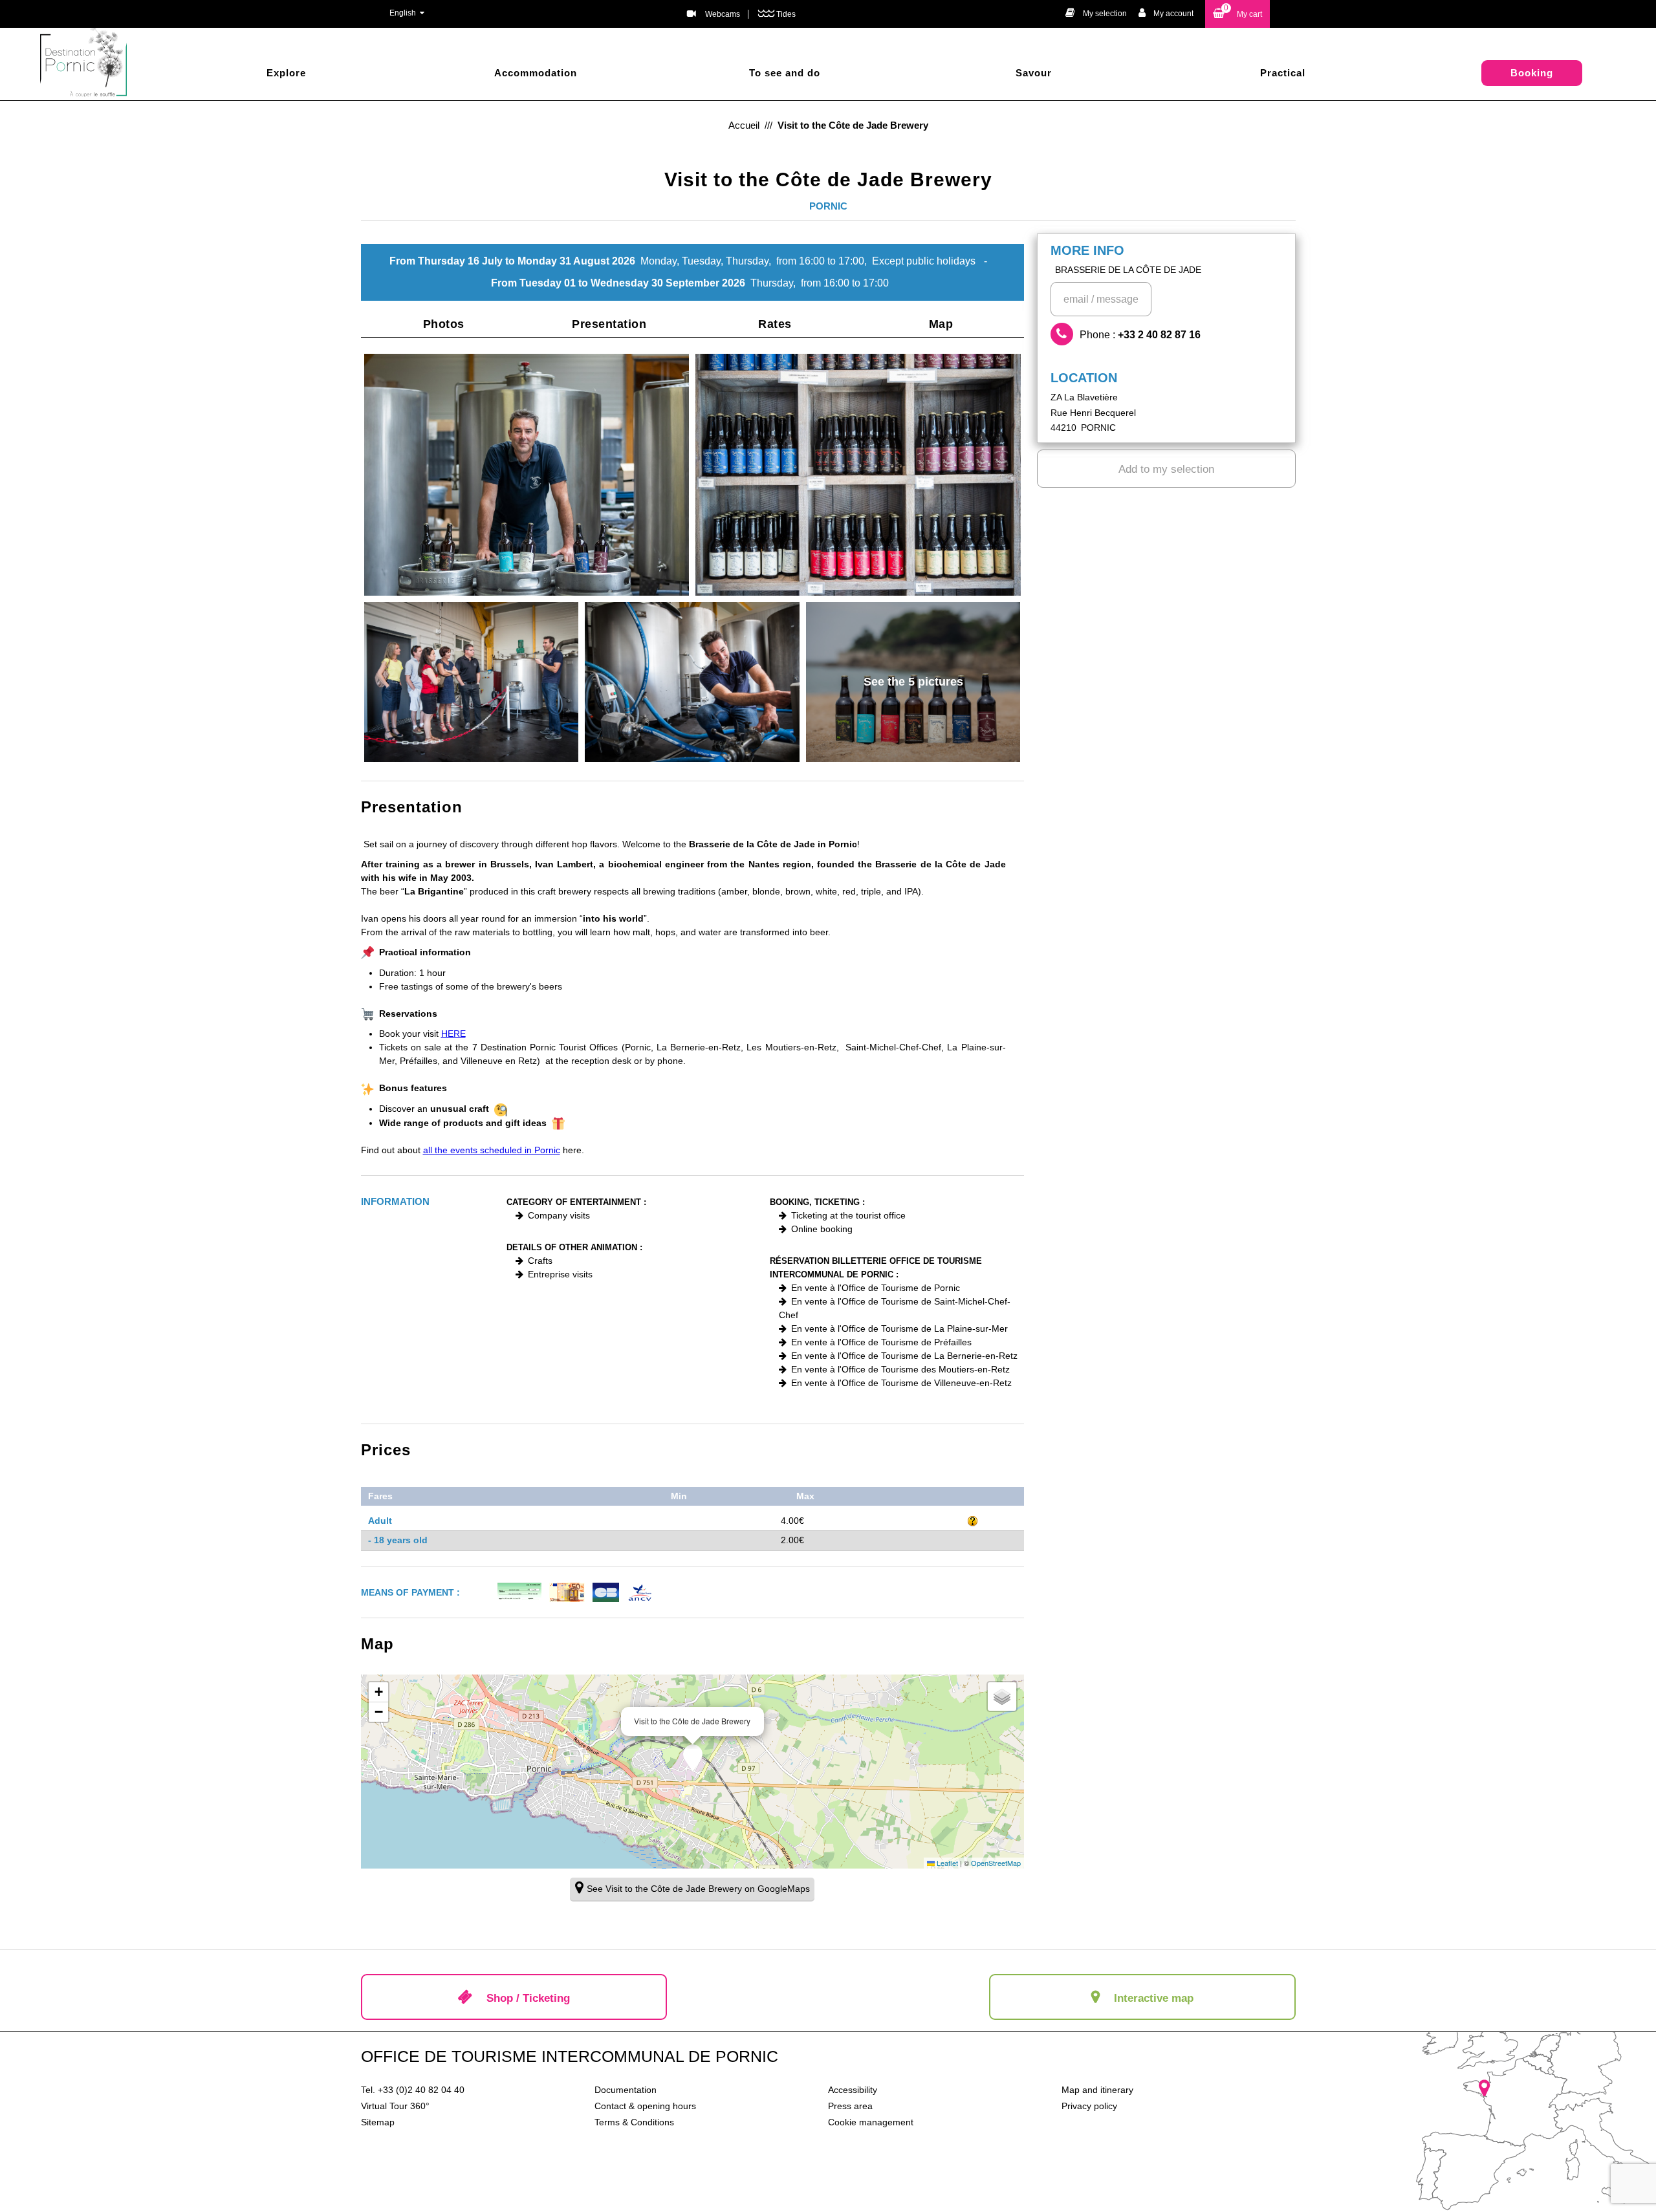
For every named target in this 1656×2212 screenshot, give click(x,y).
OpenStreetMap (996, 1863)
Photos (444, 324)
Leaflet (946, 1863)
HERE (453, 1034)
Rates (775, 324)
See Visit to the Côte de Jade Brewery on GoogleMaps (698, 1889)
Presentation (609, 324)
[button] (1237, 14)
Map (941, 324)
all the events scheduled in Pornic (492, 1150)
